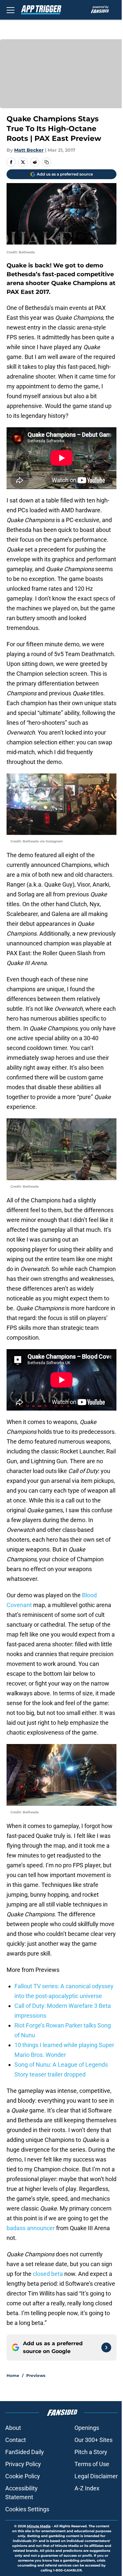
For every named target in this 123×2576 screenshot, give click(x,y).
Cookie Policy (23, 2476)
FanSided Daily (25, 2452)
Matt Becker (29, 150)
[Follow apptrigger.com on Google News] (106, 2347)
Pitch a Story (91, 2452)
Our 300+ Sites (93, 2440)
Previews (36, 2375)
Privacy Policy (23, 2464)
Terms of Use (92, 2464)
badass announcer (31, 2228)
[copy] (47, 162)
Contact (16, 2440)
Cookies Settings (27, 2509)
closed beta (48, 2274)
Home (13, 2375)
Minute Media (39, 2526)
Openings (87, 2428)
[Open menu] (10, 10)
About (13, 2428)
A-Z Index (87, 2488)
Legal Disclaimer (96, 2476)
